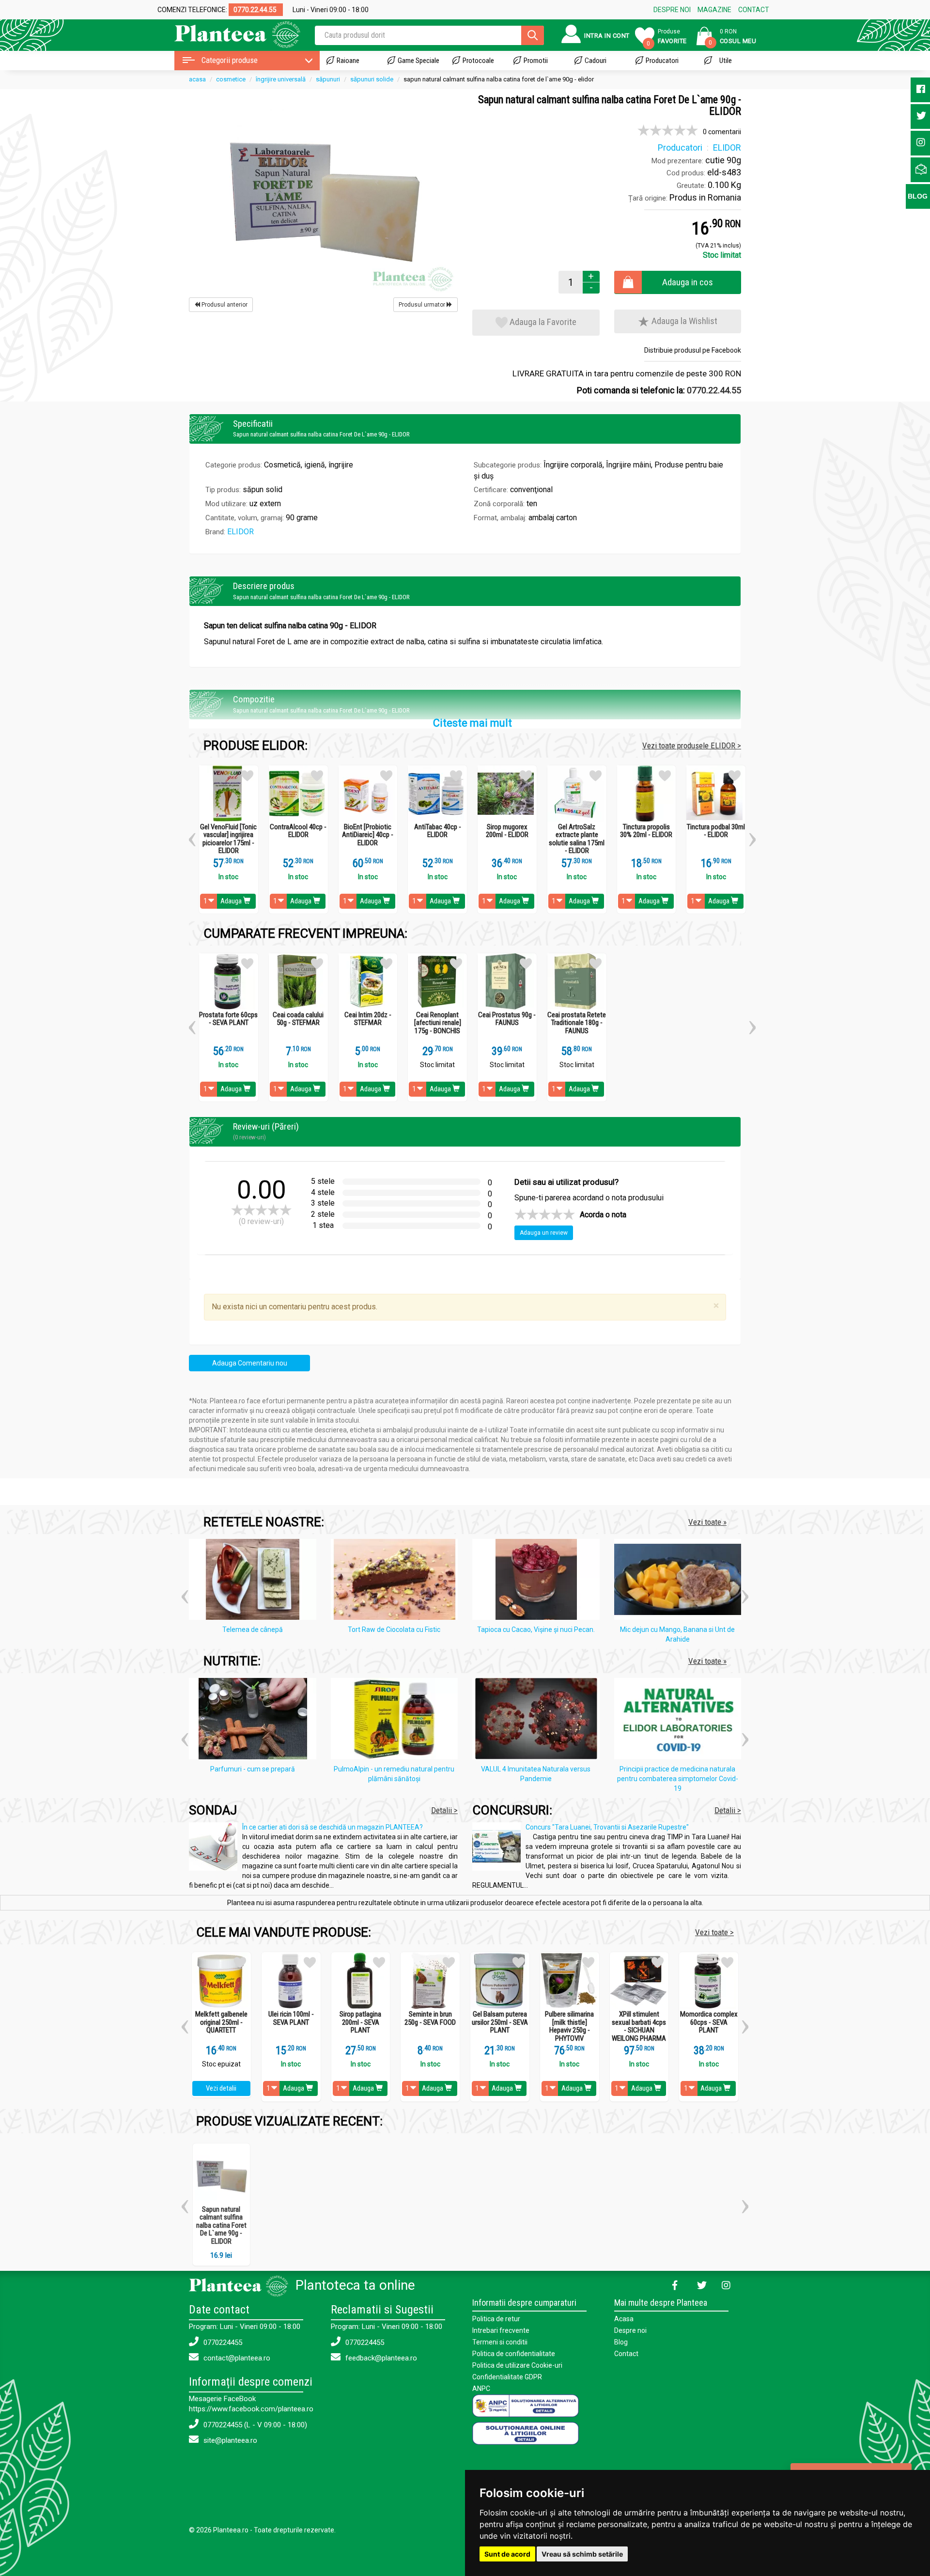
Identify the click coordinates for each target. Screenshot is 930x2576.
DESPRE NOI (672, 10)
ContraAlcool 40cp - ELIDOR (298, 831)
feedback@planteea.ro (380, 2358)
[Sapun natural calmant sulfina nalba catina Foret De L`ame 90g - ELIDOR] (323, 194)
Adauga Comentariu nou (250, 1363)
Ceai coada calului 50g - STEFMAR (298, 1019)
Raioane (348, 61)
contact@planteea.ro (236, 2358)
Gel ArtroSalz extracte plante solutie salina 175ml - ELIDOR (577, 839)
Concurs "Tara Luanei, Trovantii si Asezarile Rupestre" (607, 1827)
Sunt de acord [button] (507, 2554)
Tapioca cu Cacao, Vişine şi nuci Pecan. (536, 1629)
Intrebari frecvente (501, 2330)
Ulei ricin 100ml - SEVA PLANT (291, 2018)
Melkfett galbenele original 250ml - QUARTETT (221, 2022)
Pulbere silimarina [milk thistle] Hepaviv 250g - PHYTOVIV (569, 2026)
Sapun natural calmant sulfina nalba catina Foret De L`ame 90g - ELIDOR (221, 2225)
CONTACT (754, 10)
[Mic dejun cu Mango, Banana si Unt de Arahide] (680, 1581)
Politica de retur (496, 2319)
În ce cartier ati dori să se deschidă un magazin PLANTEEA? (333, 1827)
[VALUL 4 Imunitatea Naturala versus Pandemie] (538, 1721)
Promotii (536, 61)
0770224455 (222, 2343)
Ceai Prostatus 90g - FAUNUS (507, 1019)
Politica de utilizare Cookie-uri (517, 2365)
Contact (626, 2354)
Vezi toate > (714, 1932)
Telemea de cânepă (253, 1629)
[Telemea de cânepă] (255, 1581)
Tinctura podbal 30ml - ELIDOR (716, 831)
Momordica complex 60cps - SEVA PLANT (709, 2022)
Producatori (662, 61)
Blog (621, 2342)
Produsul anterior (224, 305)
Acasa (624, 2319)
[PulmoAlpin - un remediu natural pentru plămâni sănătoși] (397, 1721)
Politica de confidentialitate (514, 2354)
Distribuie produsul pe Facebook (693, 350)
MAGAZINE (714, 10)
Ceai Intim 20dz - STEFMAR (368, 1019)
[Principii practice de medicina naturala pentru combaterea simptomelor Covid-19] (680, 1721)
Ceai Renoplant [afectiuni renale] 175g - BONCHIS (438, 1023)
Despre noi (630, 2330)
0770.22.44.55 (714, 390)
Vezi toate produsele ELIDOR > (692, 745)
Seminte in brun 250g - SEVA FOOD (430, 2018)
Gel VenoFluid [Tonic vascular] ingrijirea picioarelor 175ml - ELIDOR (228, 839)
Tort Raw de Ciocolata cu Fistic (394, 1629)
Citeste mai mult (473, 723)
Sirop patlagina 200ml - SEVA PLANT (360, 2022)
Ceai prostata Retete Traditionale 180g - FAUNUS (577, 1023)
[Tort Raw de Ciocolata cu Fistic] (397, 1581)
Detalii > (444, 1810)
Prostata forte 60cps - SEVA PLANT (228, 1019)
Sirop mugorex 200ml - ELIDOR (507, 831)
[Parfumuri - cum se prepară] (255, 1721)
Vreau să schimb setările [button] (582, 2554)
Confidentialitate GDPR (507, 2377)
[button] (192, 836)
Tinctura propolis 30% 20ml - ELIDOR (646, 831)
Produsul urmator (423, 305)
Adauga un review (544, 1233)
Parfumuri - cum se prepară (253, 1769)
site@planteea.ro (229, 2440)
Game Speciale (418, 61)
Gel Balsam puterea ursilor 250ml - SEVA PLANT (500, 2022)
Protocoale (478, 61)
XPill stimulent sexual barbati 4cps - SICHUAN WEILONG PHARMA (639, 2026)
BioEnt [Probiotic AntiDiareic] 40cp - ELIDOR (368, 835)
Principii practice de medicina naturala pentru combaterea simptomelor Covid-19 (678, 1779)
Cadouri (596, 61)
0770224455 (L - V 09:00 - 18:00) (254, 2425)
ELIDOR (240, 532)
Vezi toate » (707, 1522)
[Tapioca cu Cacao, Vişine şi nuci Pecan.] (538, 1581)
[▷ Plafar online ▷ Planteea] (229, 34)
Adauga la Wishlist (683, 321)
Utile (726, 61)
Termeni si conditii (500, 2342)
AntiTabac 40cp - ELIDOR (438, 831)
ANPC (481, 2389)
